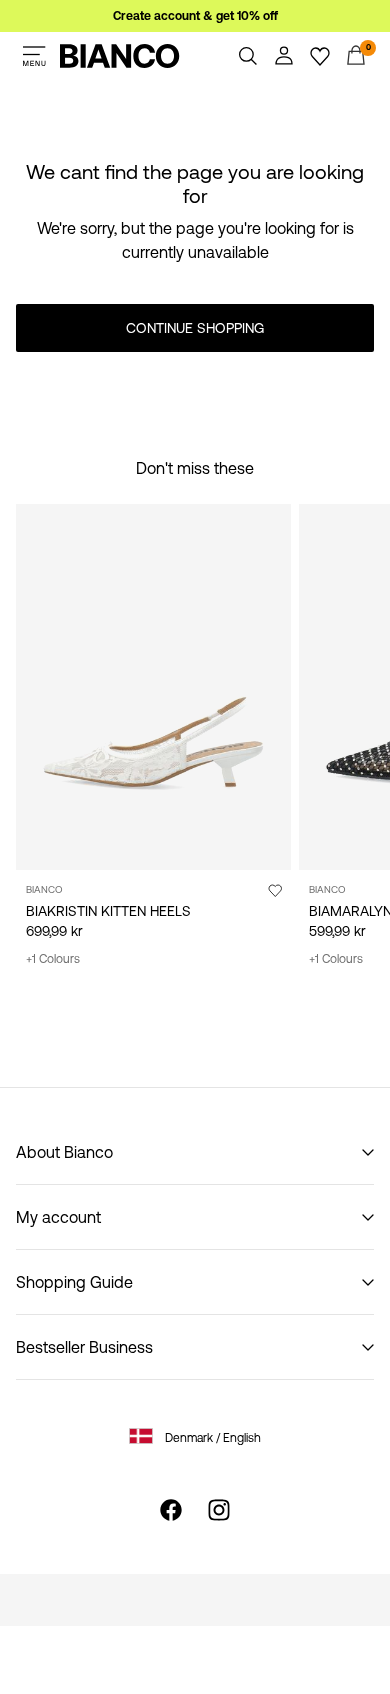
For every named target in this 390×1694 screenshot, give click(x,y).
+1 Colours (53, 959)
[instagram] (219, 1510)
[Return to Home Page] (120, 56)
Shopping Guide (74, 1282)
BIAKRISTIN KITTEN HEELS (108, 911)
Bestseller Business (84, 1347)
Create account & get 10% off (195, 16)
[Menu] (34, 56)
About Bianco (64, 1152)
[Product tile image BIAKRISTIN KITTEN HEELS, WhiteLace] (153, 687)
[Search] (248, 56)
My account (58, 1217)
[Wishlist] (320, 56)
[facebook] (171, 1510)
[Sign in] (284, 56)
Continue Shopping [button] (195, 328)
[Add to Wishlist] (275, 890)
